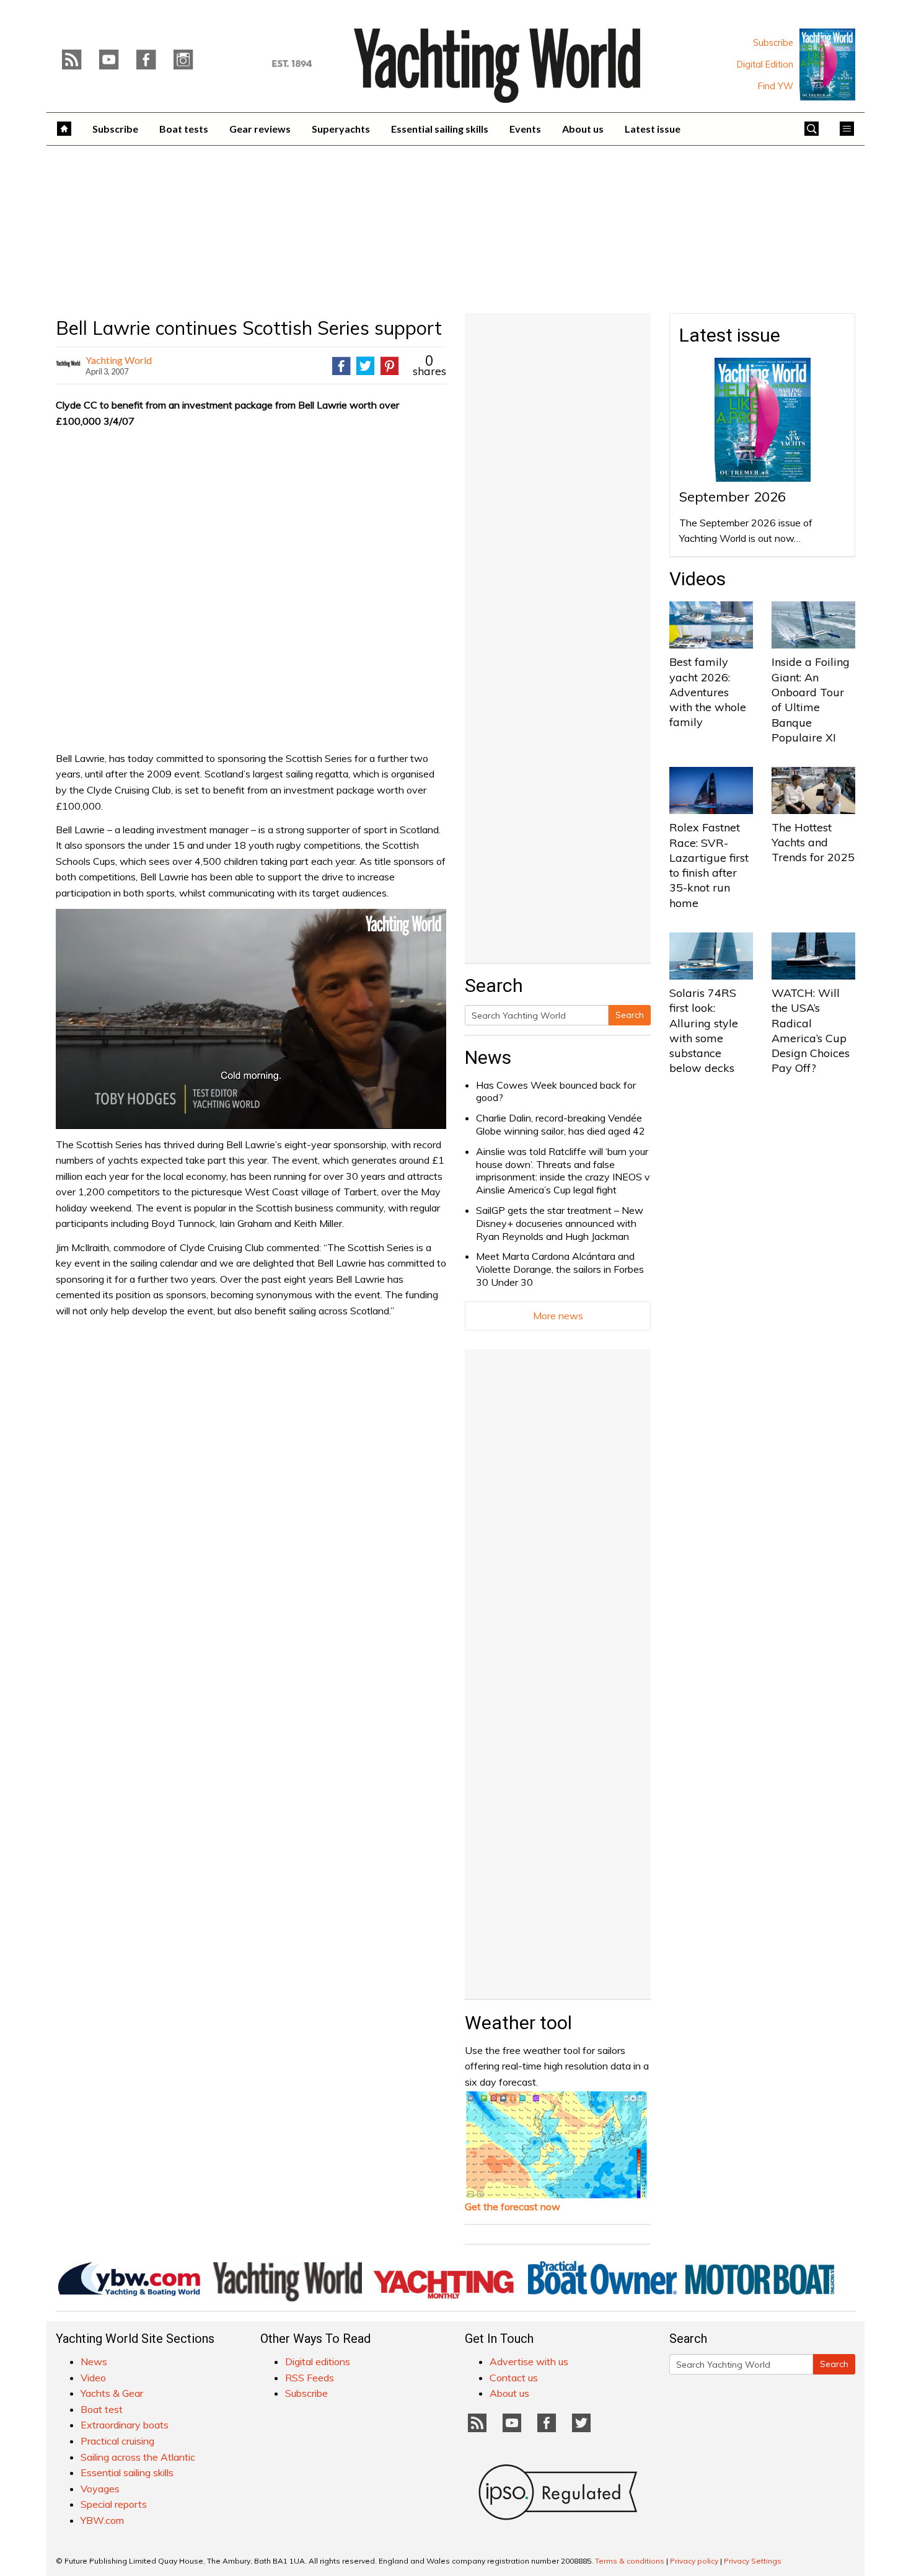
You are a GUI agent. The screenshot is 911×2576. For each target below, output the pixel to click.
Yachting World (119, 360)
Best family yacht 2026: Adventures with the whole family (708, 692)
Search (630, 1015)
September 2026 (733, 497)
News (488, 1057)
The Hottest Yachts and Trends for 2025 (813, 843)
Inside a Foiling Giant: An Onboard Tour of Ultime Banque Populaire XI (811, 699)
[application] (251, 1019)
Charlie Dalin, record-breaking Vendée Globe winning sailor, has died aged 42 (561, 1124)
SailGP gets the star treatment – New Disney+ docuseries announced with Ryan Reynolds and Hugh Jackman (560, 1223)
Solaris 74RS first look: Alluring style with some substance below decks (704, 1030)
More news (558, 1316)
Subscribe (773, 43)
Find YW (776, 86)
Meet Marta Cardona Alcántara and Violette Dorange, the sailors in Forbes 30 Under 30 (560, 1269)
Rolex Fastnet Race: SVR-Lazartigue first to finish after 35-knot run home (709, 865)
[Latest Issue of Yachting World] (827, 64)
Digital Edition (765, 64)
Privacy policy (694, 2561)
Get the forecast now (513, 2206)
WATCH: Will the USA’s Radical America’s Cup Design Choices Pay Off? (811, 1030)
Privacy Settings (753, 2561)
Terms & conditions (630, 2561)
